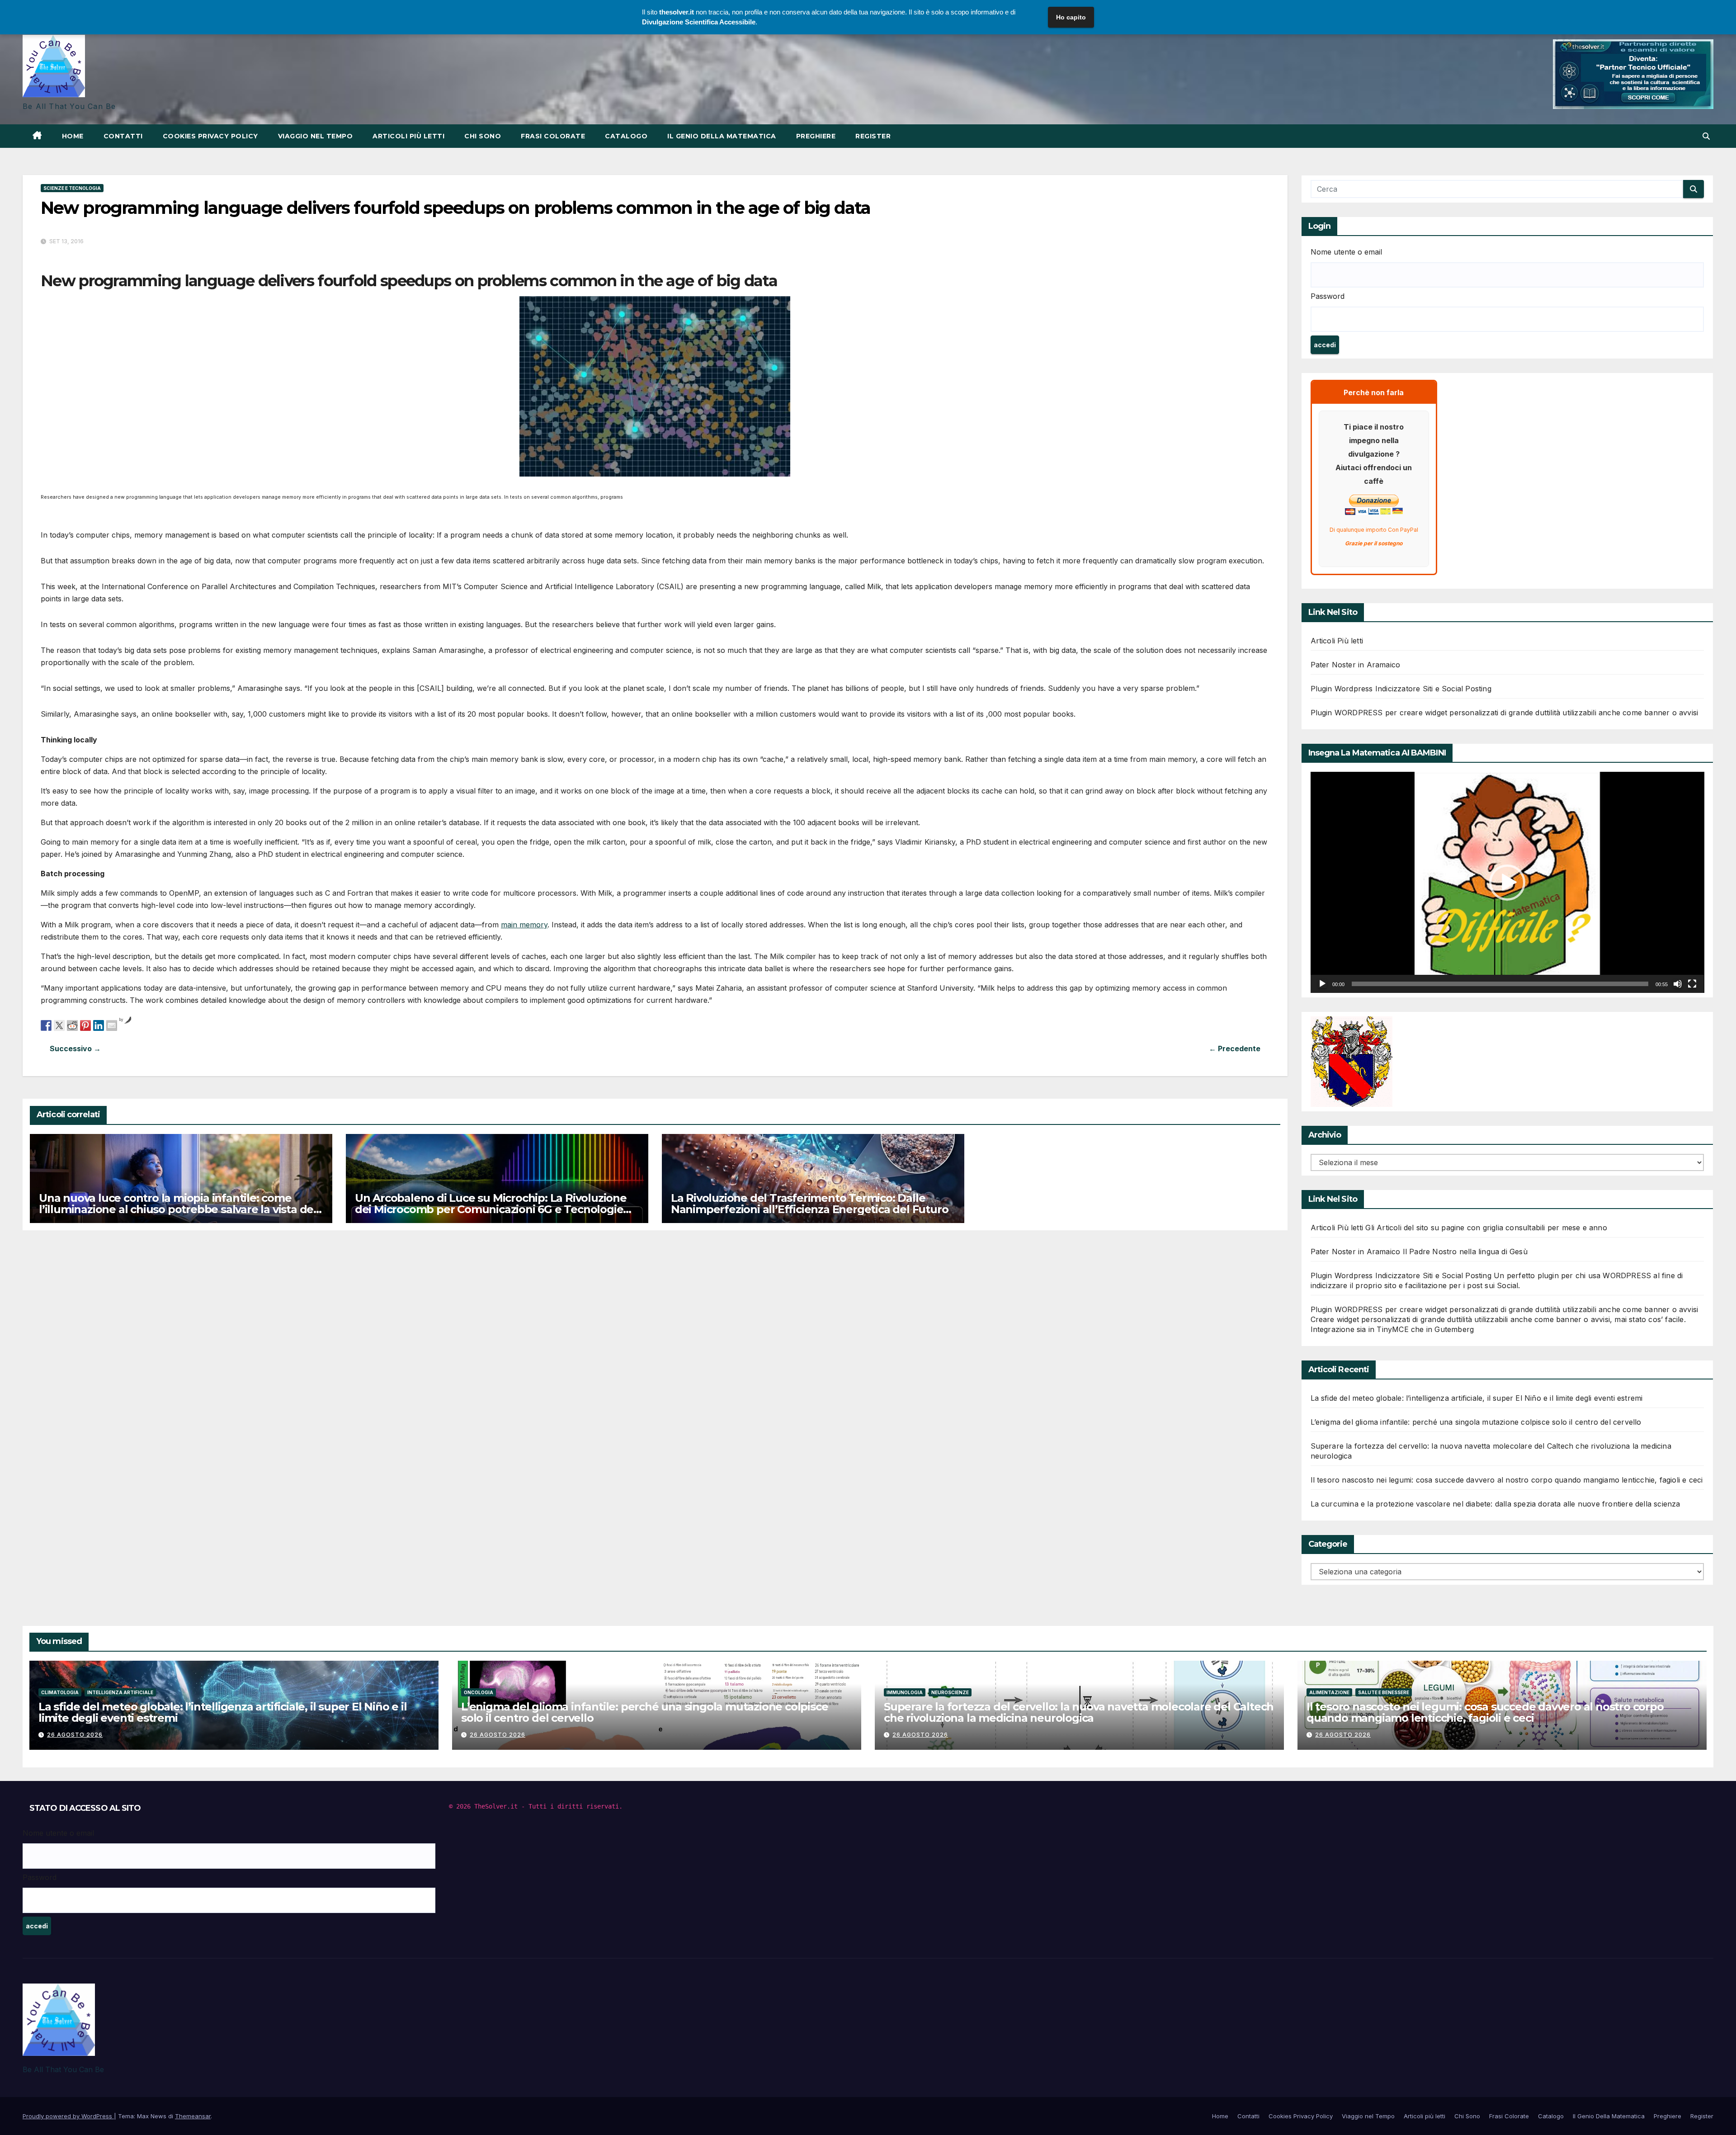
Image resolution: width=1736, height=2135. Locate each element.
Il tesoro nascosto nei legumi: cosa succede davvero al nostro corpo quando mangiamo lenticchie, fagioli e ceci (1507, 1480)
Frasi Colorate (553, 136)
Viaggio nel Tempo (316, 136)
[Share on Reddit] (72, 1025)
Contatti (123, 136)
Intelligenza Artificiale (120, 1692)
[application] (1507, 882)
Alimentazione (1329, 1692)
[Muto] (1678, 984)
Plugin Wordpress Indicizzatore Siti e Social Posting (1401, 689)
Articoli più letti (408, 136)
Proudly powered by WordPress (68, 2116)
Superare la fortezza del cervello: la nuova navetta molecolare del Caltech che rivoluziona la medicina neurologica (1079, 1712)
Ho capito (1071, 17)
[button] (1706, 136)
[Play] (1322, 984)
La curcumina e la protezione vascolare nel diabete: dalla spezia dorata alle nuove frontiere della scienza (1495, 1504)
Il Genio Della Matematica (722, 136)
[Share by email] (112, 1025)
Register (873, 136)
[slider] (1500, 984)
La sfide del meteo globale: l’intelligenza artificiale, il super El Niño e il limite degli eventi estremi (1477, 1398)
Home (73, 136)
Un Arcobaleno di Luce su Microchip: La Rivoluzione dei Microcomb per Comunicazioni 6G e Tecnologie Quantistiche (491, 1209)
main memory (524, 925)
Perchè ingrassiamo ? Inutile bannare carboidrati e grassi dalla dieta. (348, 1049)
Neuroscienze (950, 1692)
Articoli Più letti (1337, 641)
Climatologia (60, 1692)
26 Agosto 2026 (75, 1735)
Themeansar (193, 2116)
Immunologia (905, 1692)
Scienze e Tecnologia (72, 188)
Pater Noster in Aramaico (1356, 665)
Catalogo (626, 136)
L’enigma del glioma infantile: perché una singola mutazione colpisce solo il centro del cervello (1476, 1422)
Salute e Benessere (1384, 1692)
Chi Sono (483, 136)
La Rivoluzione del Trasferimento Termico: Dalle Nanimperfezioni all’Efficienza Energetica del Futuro (810, 1204)
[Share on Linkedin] (99, 1025)
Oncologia (479, 1692)
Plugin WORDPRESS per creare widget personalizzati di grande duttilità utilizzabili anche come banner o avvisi (1505, 713)
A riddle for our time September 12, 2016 (962, 1049)
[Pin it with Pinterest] (85, 1025)
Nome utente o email (1346, 252)
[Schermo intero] (1692, 984)
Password (1328, 296)
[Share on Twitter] (59, 1025)
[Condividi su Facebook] (46, 1025)
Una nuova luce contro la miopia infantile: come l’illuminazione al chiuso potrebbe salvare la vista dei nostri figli (177, 1209)
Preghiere (816, 136)
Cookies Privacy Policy (210, 136)
